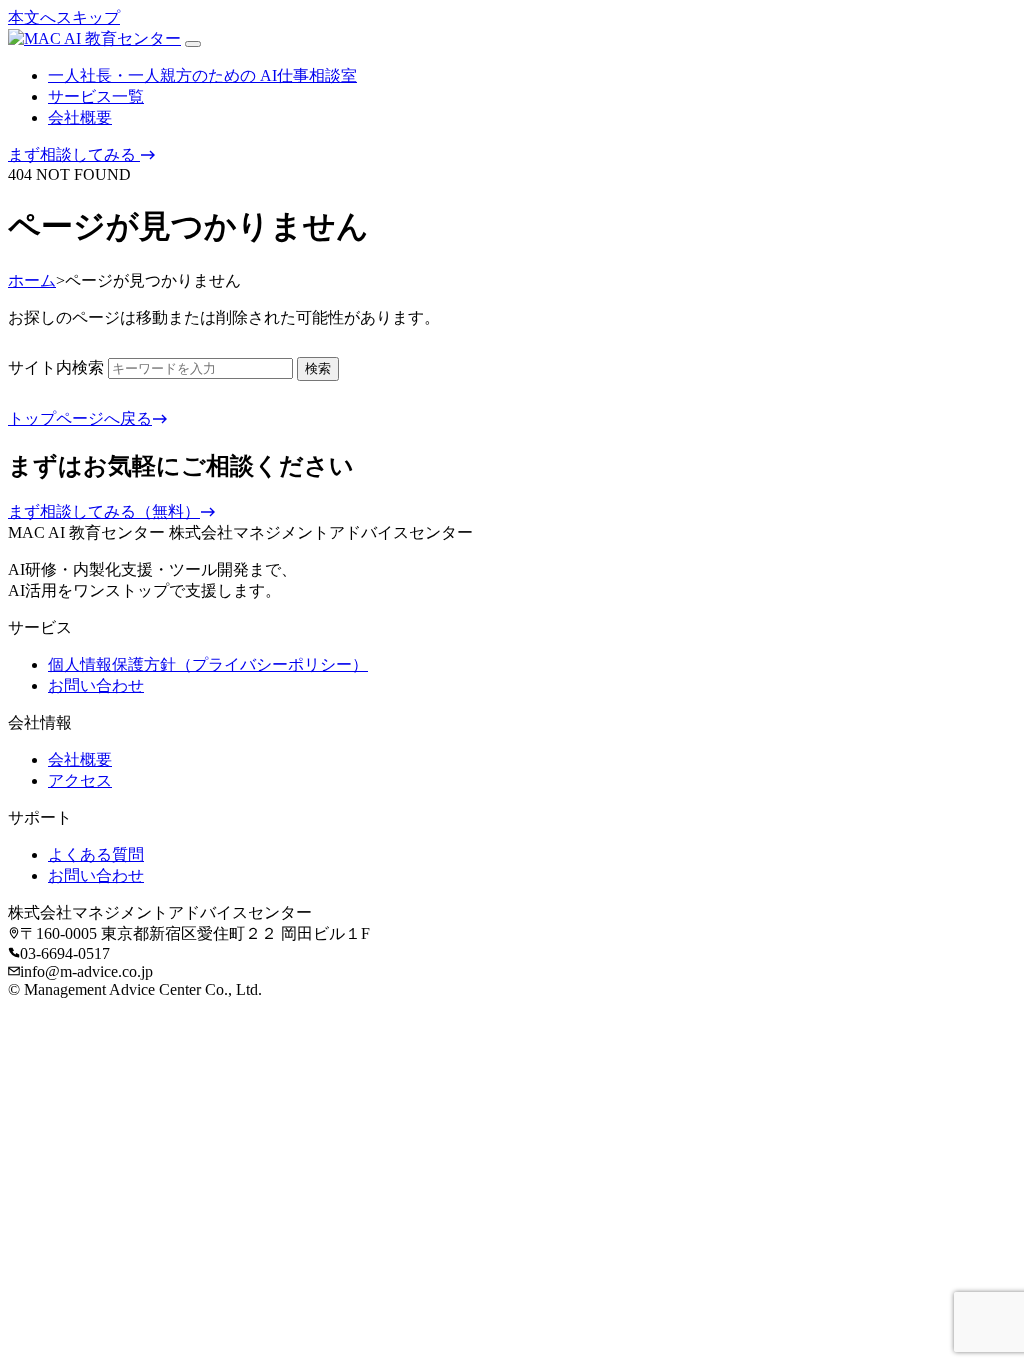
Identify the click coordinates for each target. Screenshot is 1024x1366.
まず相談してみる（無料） (104, 511)
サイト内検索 (56, 367)
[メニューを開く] (193, 44)
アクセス (80, 780)
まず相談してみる (74, 154)
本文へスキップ (64, 17)
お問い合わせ (96, 685)
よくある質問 (96, 854)
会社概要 (80, 117)
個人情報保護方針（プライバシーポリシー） (208, 664)
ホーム (32, 280)
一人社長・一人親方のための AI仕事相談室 (202, 75)
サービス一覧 (96, 96)
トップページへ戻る (80, 418)
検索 (318, 368)
